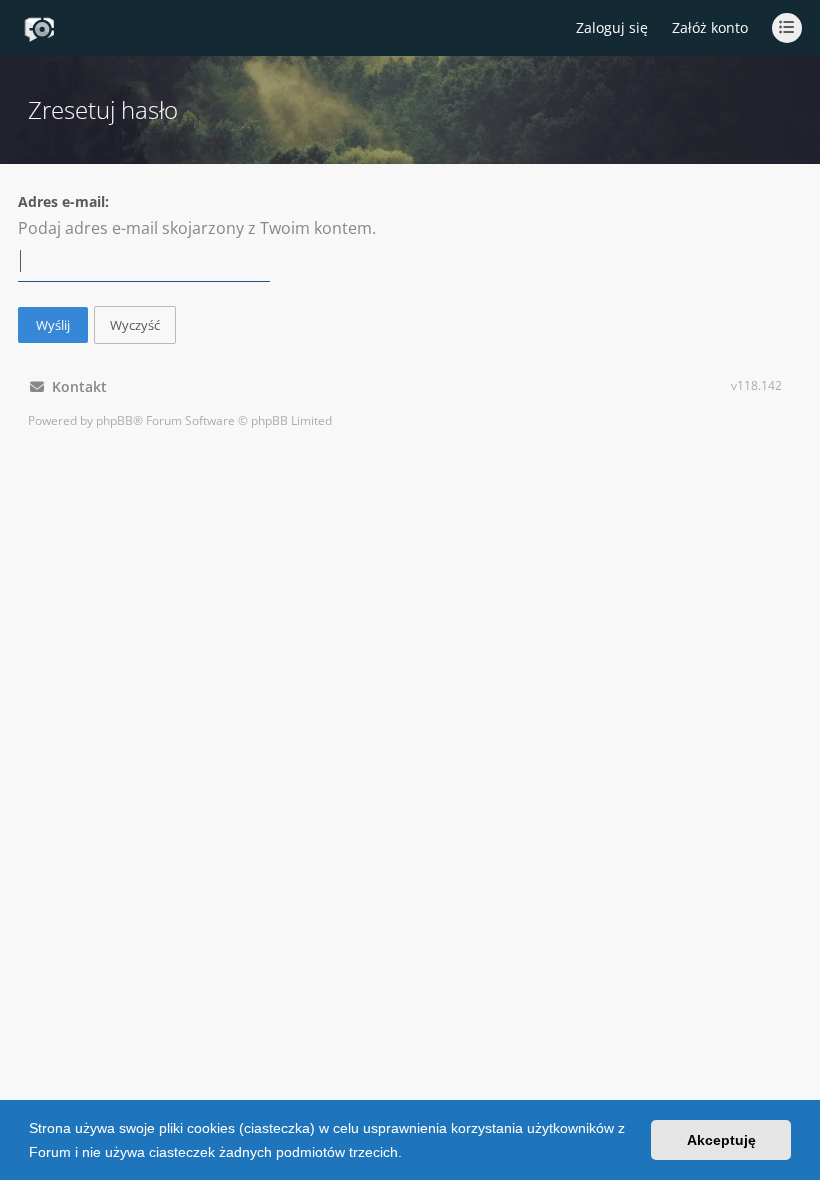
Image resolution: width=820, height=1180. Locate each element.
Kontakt (75, 386)
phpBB (114, 420)
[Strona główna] (39, 29)
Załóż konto (710, 27)
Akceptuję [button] (721, 1140)
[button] (409, 1154)
